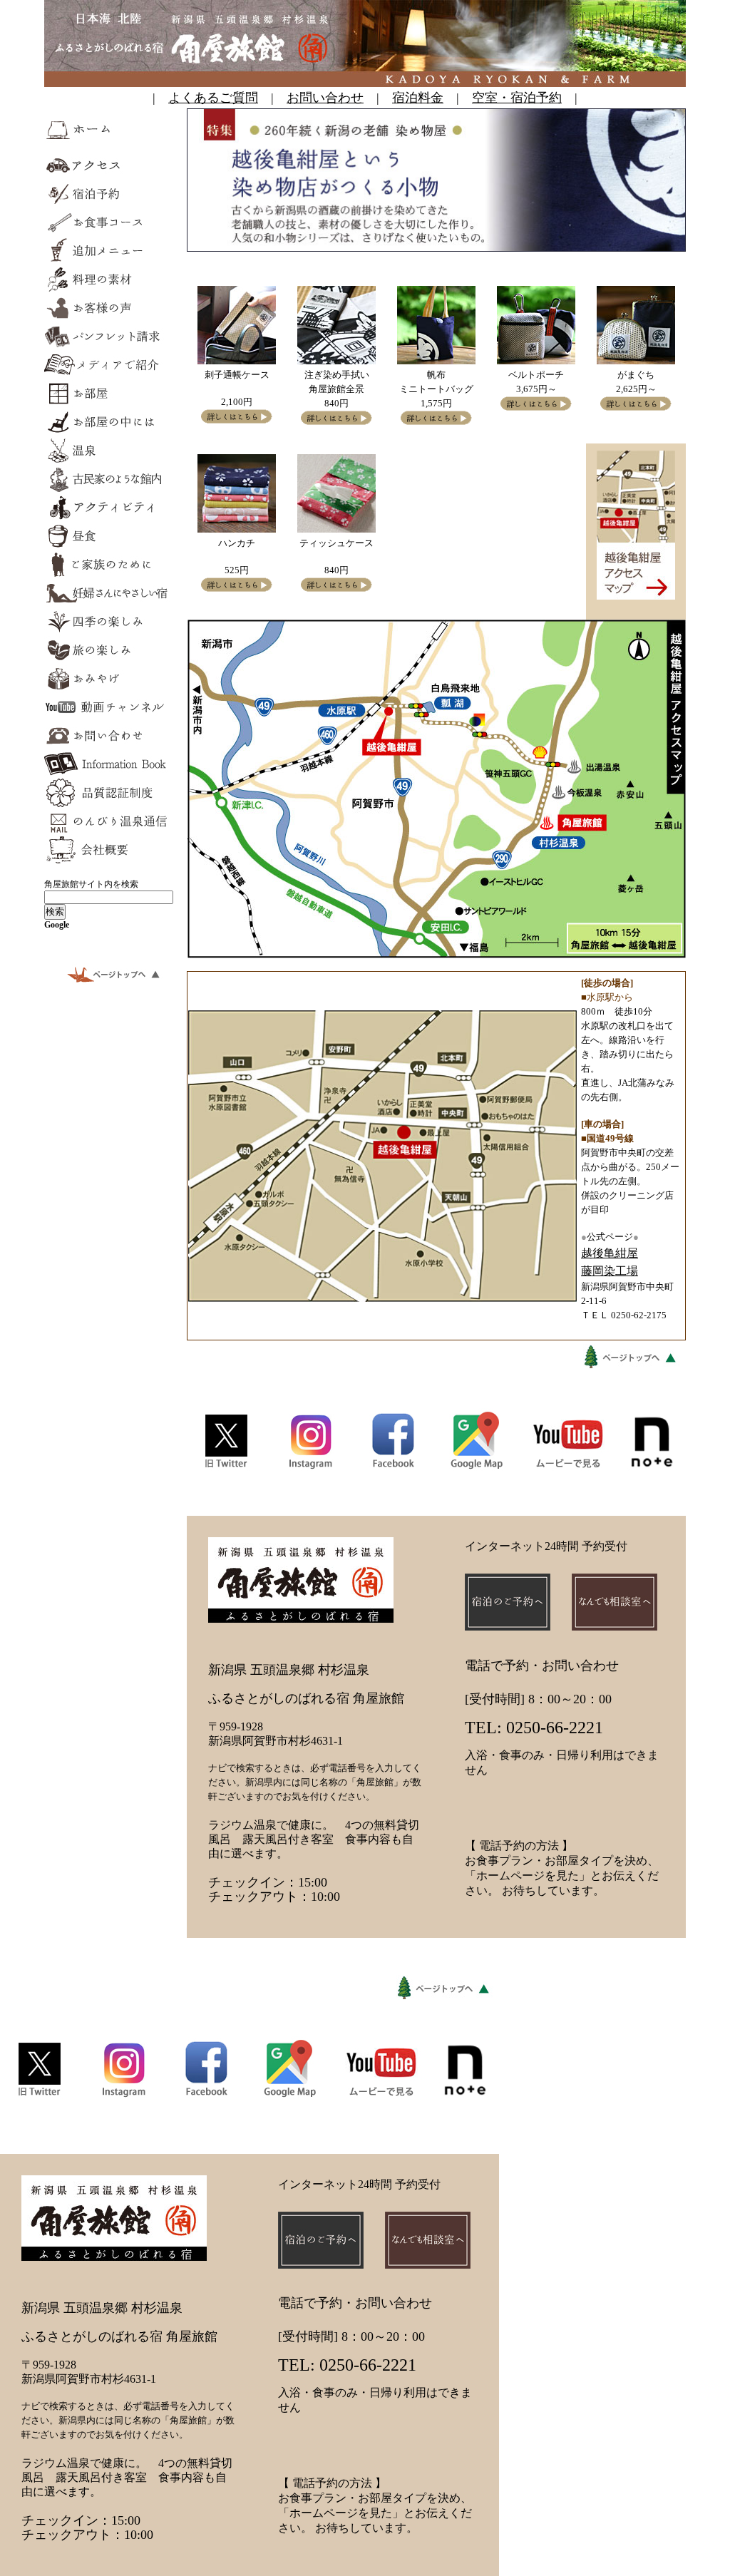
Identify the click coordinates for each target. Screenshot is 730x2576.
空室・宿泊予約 (517, 98)
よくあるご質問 (213, 98)
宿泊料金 (418, 98)
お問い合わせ (325, 98)
